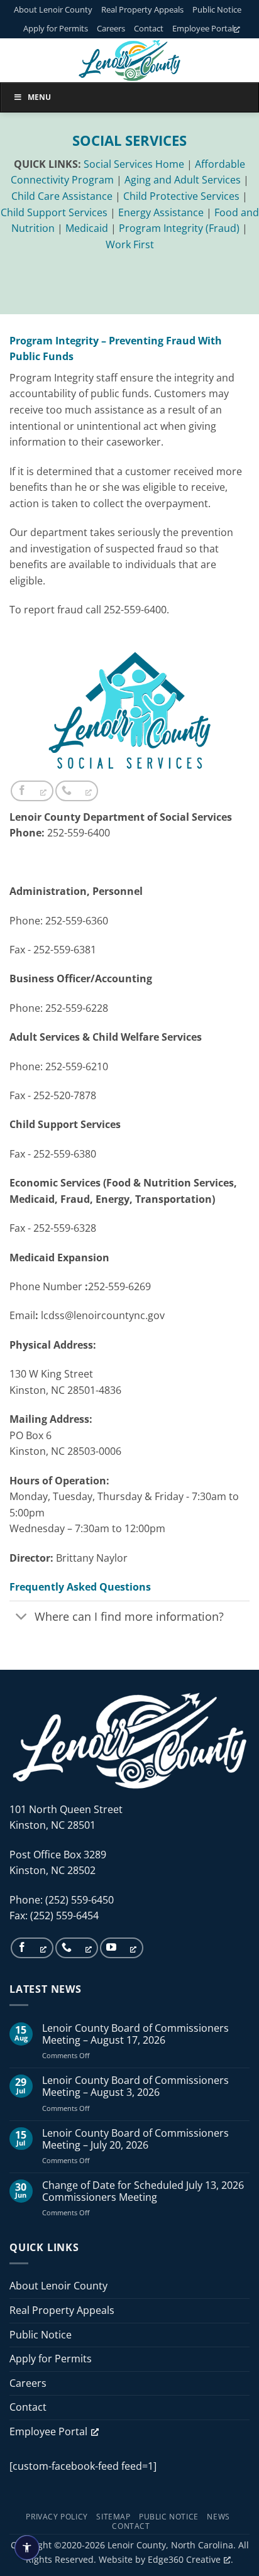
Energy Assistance (161, 212)
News (218, 2517)
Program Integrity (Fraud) (179, 228)
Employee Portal (203, 28)
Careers (111, 28)
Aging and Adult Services (183, 180)
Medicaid (87, 228)
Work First (130, 244)
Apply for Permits (56, 28)
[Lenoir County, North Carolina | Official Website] (129, 60)
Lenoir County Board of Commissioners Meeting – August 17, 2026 (135, 2034)
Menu (39, 97)
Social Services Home (134, 164)
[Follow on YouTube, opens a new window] (121, 1948)
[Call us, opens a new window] (77, 791)
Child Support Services (54, 212)
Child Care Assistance (62, 196)
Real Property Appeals (142, 9)
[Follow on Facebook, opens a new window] (32, 791)
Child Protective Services (181, 196)
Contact (149, 28)
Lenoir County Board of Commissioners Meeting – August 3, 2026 (135, 2086)
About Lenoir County (53, 9)
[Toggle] (22, 1618)
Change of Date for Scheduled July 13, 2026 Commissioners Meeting (143, 2191)
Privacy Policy (57, 2517)
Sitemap (113, 2517)
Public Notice (217, 9)
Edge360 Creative (184, 2559)
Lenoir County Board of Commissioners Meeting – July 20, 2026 (135, 2139)
